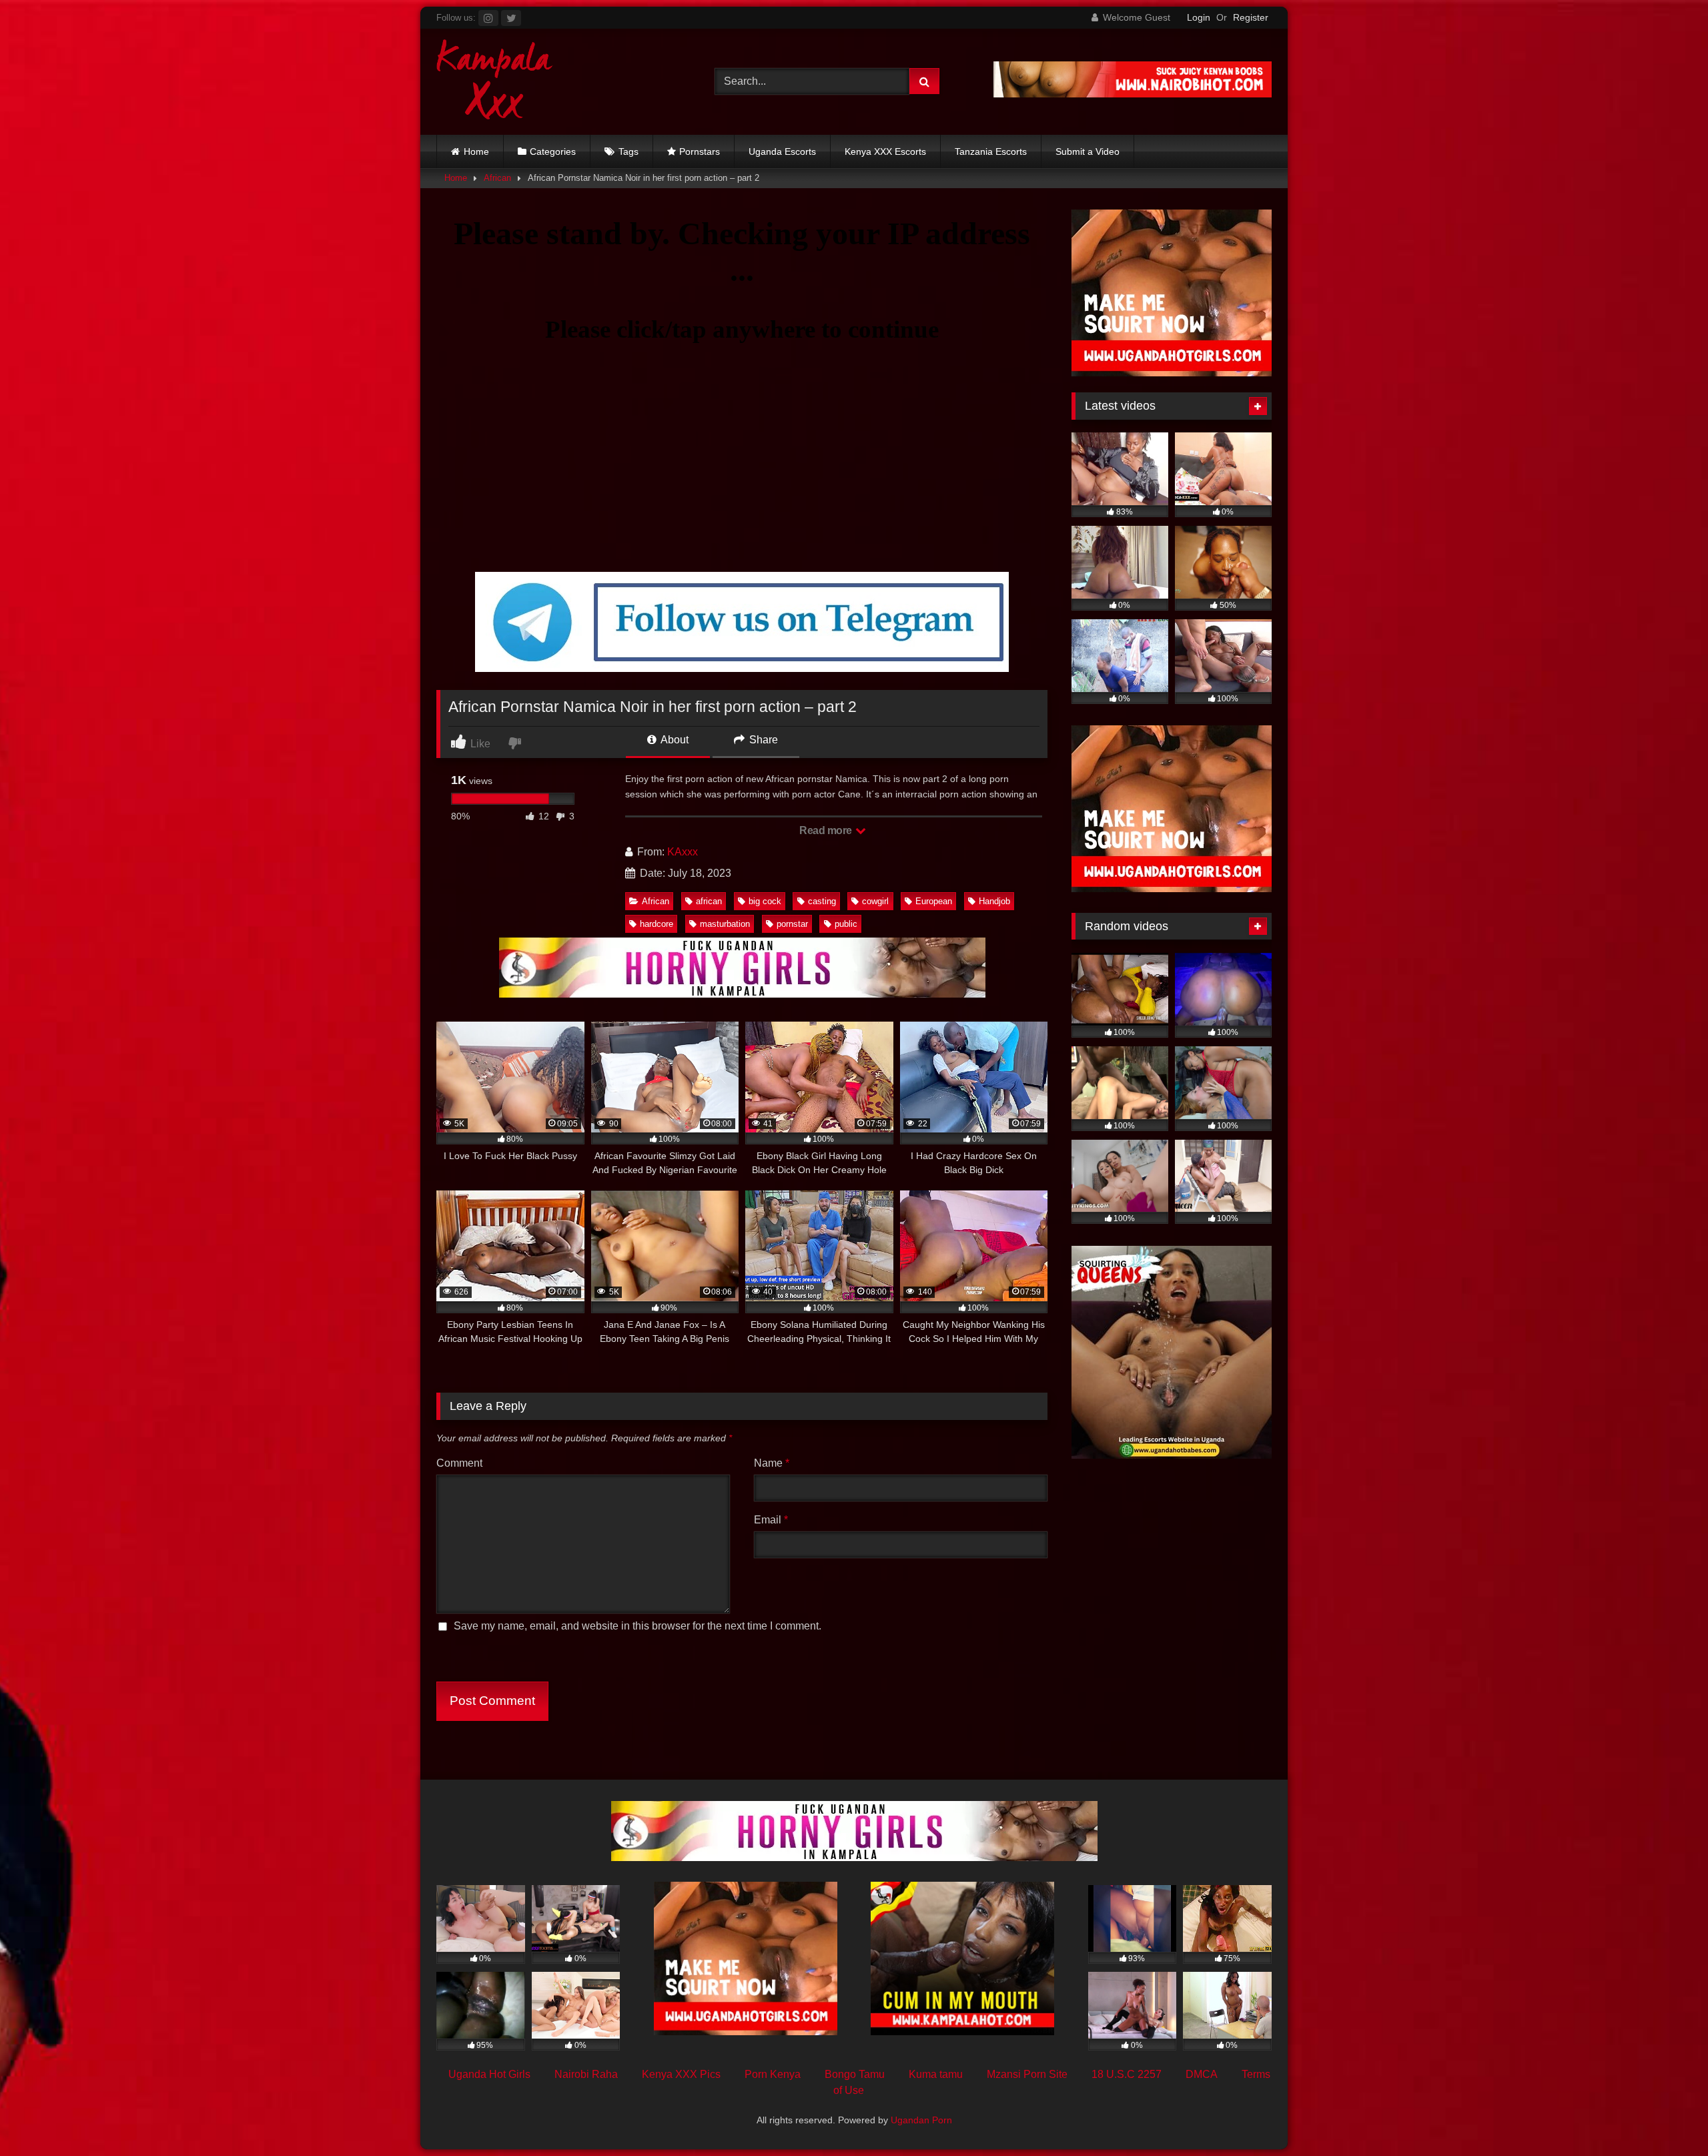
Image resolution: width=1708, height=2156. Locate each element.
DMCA (1202, 2074)
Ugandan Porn (921, 2120)
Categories (553, 151)
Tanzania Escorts (991, 151)
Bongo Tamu (855, 2074)
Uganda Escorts (782, 151)
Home (476, 151)
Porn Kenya (773, 2074)
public (846, 924)
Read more (827, 830)
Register (1251, 17)
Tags (628, 151)
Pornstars (700, 151)
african (709, 901)
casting (822, 901)
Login (1199, 17)
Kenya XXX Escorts (885, 151)
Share (762, 740)
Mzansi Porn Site (1027, 2074)
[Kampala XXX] (495, 82)
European (934, 901)
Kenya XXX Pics (681, 2074)
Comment (459, 1463)
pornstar (792, 924)
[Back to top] (1667, 2116)
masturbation (725, 924)
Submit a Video (1088, 151)
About (674, 740)
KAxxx (683, 852)
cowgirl (875, 901)
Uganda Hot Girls (489, 2074)
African (497, 178)
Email (771, 1520)
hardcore (657, 924)
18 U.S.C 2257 (1127, 2074)
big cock (765, 901)
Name (772, 1463)
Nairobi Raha (586, 2074)
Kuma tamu (936, 2074)
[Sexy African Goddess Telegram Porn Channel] (742, 668)
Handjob (994, 901)
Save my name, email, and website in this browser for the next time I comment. (637, 1626)
